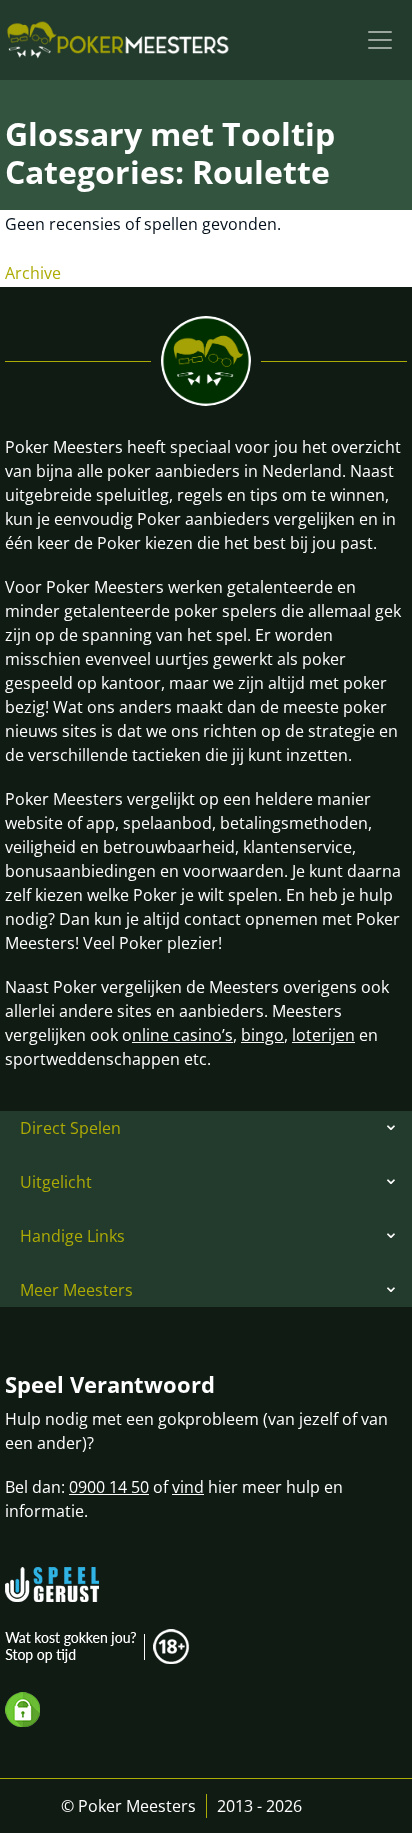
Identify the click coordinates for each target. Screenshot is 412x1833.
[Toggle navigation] (380, 40)
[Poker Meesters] (117, 40)
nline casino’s (182, 1035)
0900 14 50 (109, 1487)
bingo (262, 1035)
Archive (33, 273)
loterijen (323, 1035)
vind (188, 1487)
